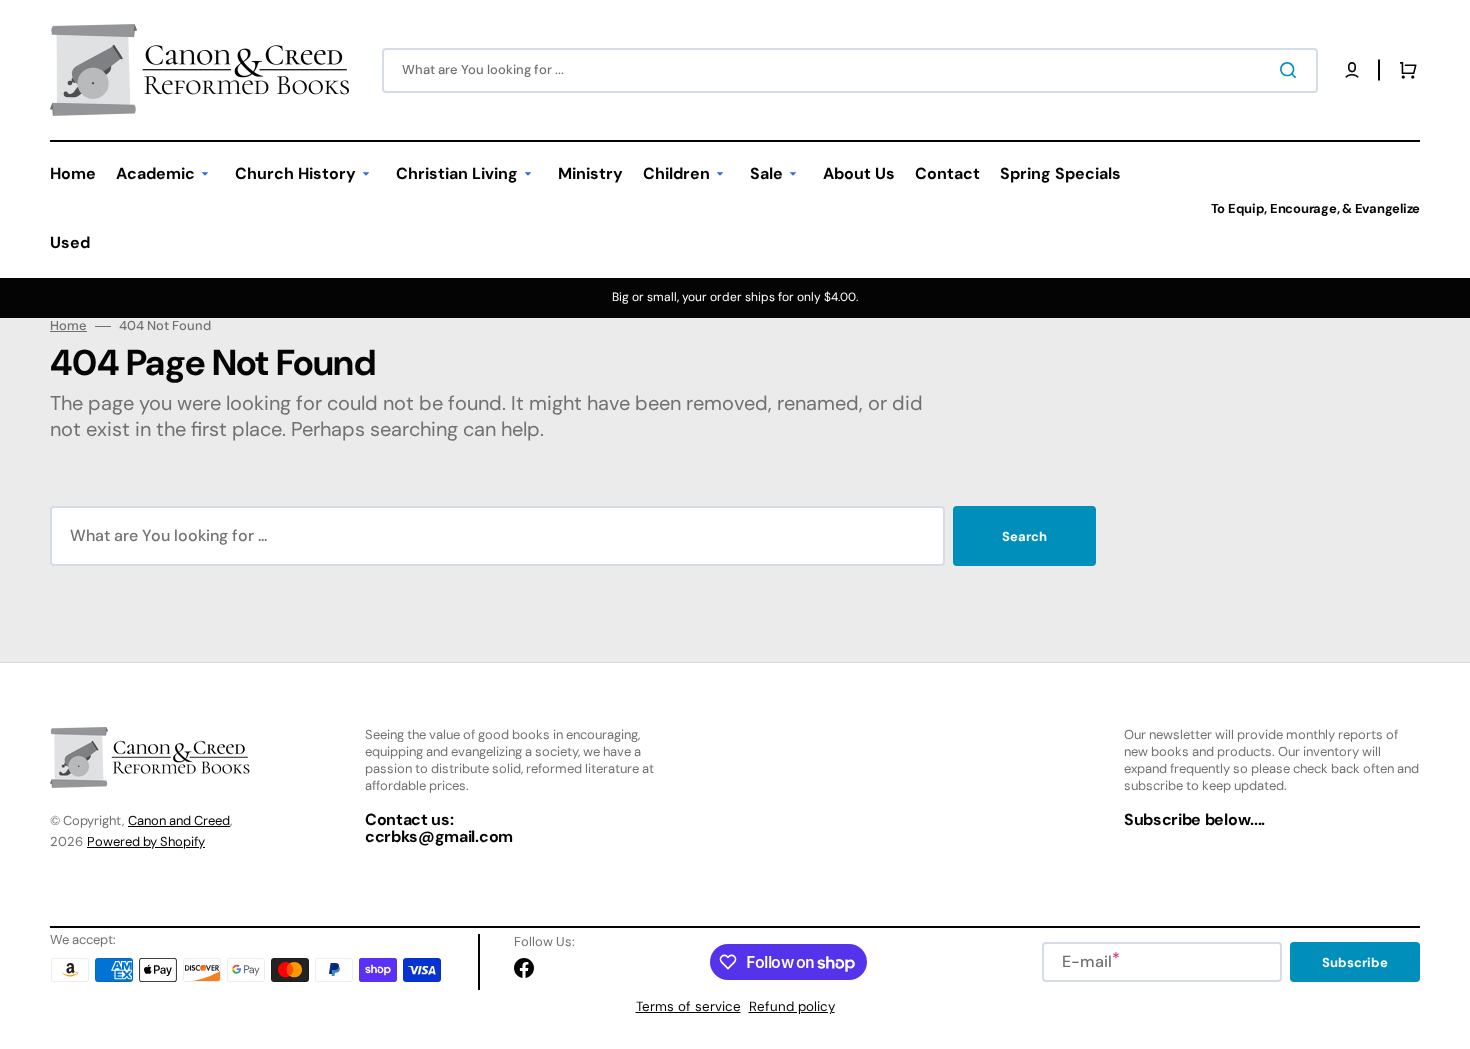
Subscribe (1355, 962)
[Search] (1292, 70)
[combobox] (850, 70)
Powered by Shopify (146, 841)
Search (1024, 536)
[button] (1352, 70)
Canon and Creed (179, 820)
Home (68, 326)
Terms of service (688, 1006)
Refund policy (792, 1006)
